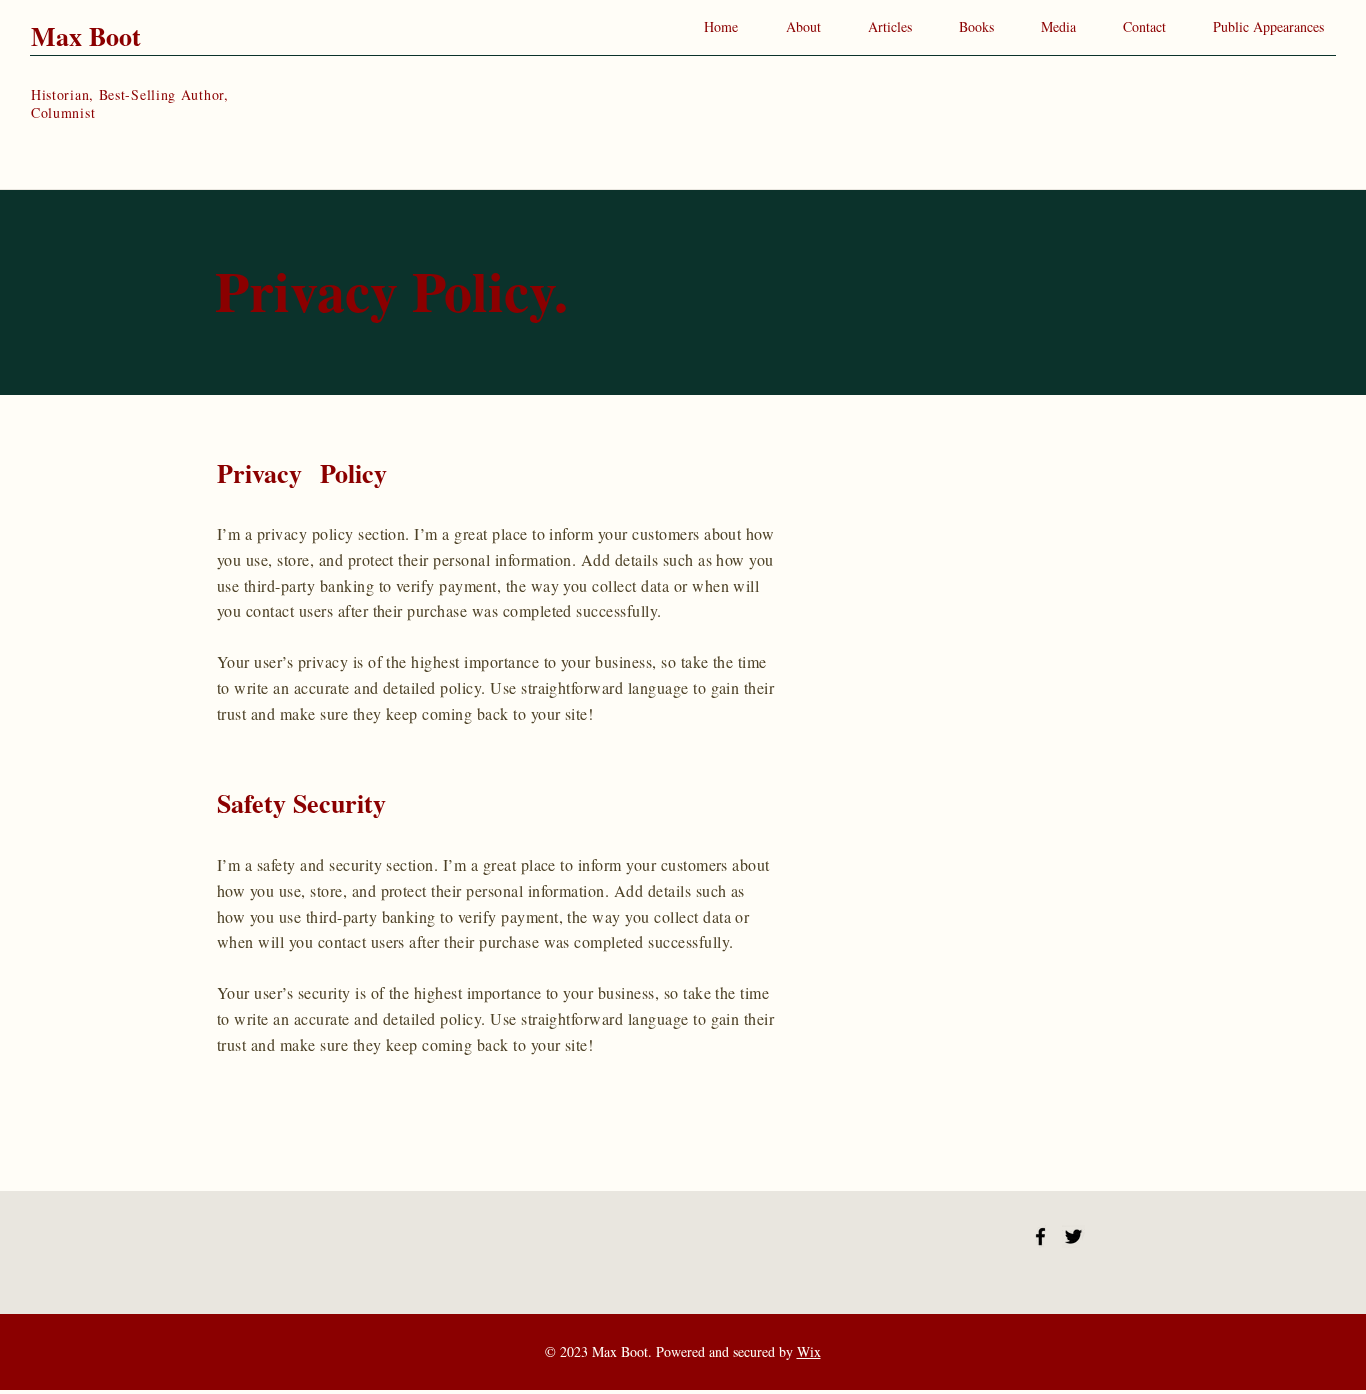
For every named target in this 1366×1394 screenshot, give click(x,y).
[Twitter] (1073, 1236)
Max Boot (86, 36)
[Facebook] (1040, 1236)
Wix (809, 1351)
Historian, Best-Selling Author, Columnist (130, 103)
